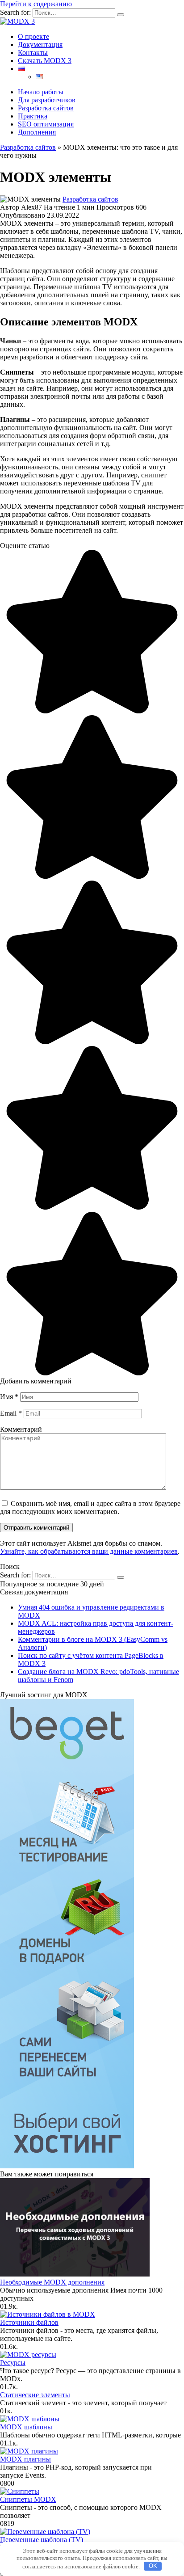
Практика (33, 116)
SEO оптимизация (46, 124)
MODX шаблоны (26, 2427)
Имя (9, 1397)
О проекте (33, 36)
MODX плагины (25, 2459)
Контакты (33, 53)
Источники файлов (29, 2322)
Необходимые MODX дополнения (52, 2282)
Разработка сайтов (46, 108)
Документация (40, 44)
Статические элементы (35, 2395)
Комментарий (21, 1429)
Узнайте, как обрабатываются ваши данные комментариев (89, 1551)
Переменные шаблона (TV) (42, 2540)
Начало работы (41, 92)
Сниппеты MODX (28, 2499)
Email (11, 1413)
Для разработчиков (47, 100)
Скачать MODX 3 (45, 61)
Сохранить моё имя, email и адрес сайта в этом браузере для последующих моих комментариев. (90, 1507)
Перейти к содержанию (36, 4)
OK (153, 2566)
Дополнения (37, 132)
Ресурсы (13, 2363)
